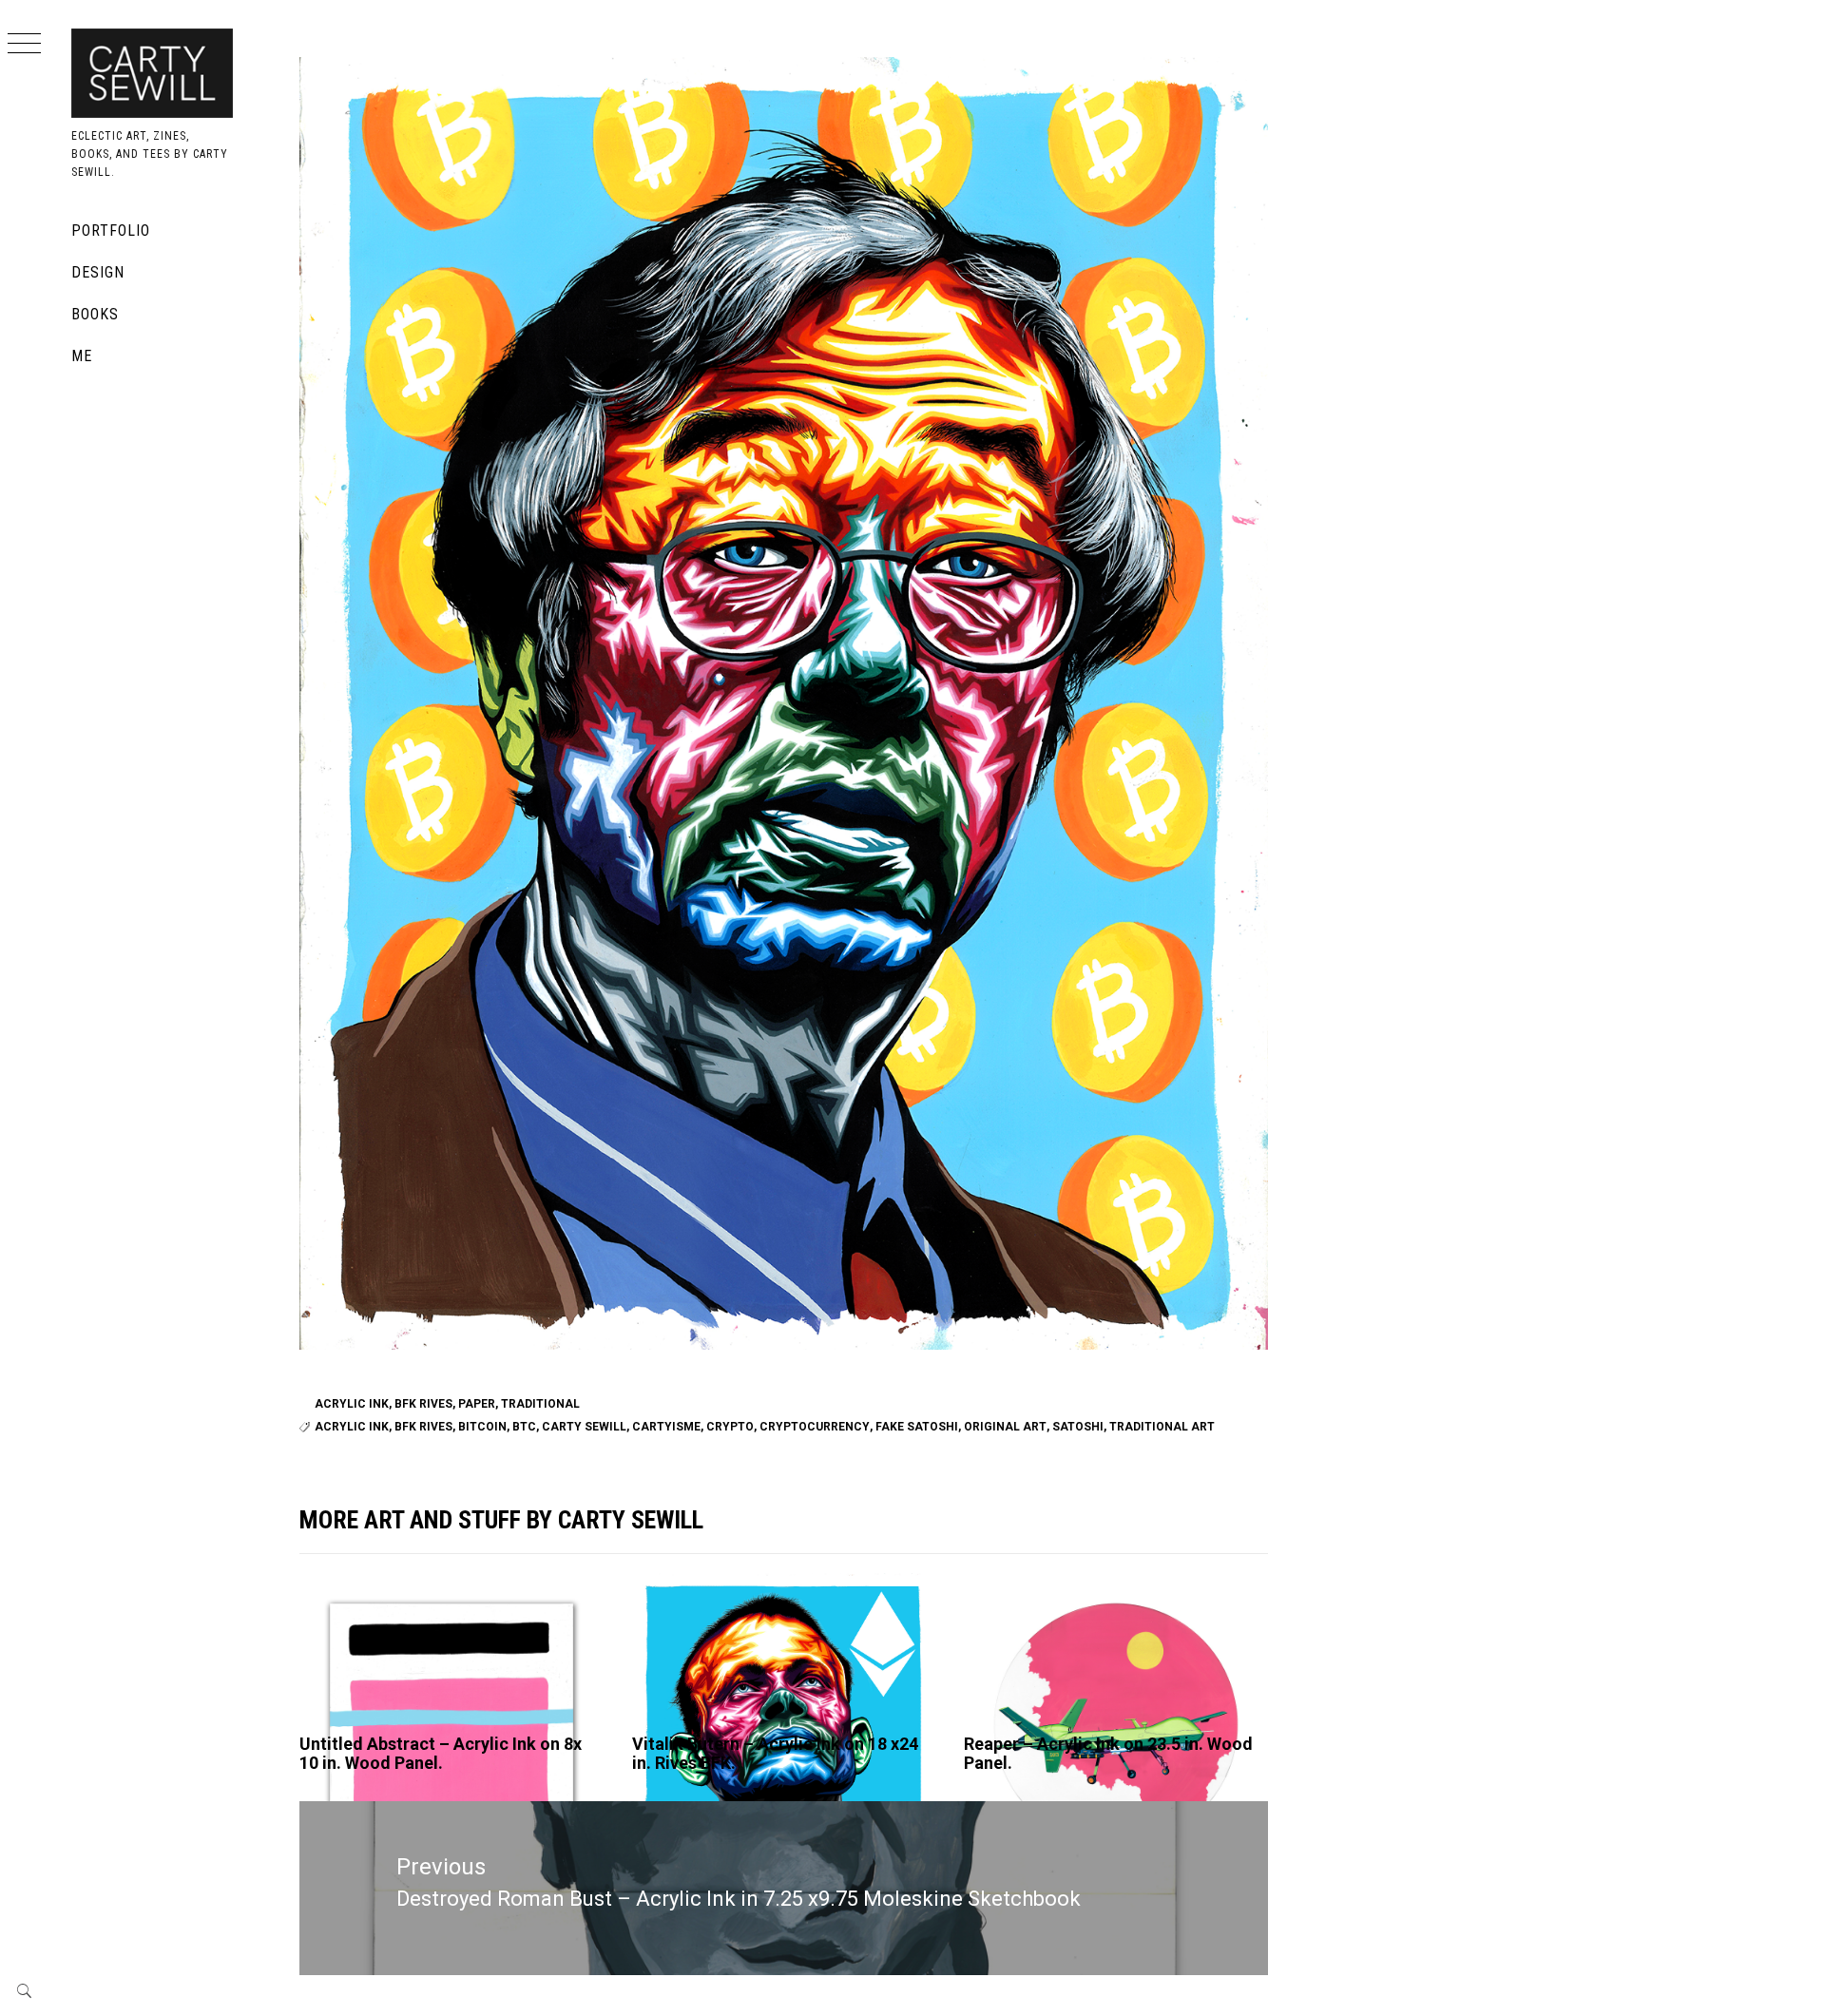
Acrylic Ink (352, 1404)
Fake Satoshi (917, 1427)
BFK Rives (423, 1404)
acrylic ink (352, 1427)
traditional (540, 1404)
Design (98, 272)
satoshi (1078, 1427)
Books (95, 314)
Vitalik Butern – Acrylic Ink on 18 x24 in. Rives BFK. (775, 1753)
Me (82, 356)
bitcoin (482, 1427)
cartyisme (666, 1427)
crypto (730, 1427)
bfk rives (423, 1427)
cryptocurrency (815, 1427)
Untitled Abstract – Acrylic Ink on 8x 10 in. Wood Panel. (441, 1753)
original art (1005, 1427)
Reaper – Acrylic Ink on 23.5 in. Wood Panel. (1108, 1753)
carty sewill (584, 1427)
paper (477, 1404)
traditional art (1162, 1427)
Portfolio (111, 230)
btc (524, 1427)
